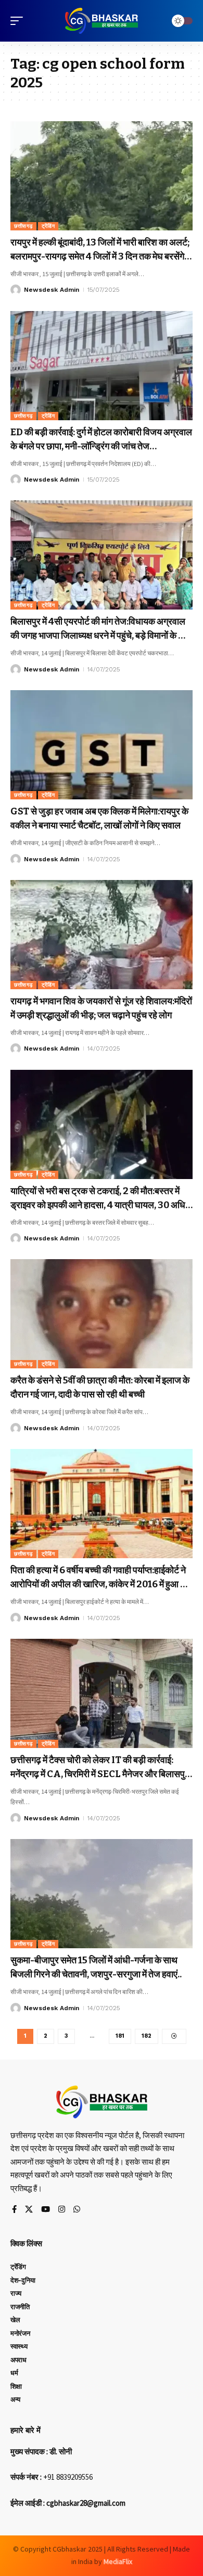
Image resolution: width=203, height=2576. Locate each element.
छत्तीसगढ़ (23, 226)
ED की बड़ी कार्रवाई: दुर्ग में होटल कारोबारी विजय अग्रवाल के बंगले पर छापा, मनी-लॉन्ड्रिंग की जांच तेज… (101, 439)
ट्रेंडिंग (48, 226)
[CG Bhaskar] (102, 21)
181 (120, 2036)
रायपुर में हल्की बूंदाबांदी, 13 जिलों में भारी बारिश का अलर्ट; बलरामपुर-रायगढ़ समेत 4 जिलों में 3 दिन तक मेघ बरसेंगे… (101, 249)
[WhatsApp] (77, 2210)
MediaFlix (118, 2561)
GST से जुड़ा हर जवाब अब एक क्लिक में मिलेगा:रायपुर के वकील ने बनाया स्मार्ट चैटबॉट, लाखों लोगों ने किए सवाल (99, 818)
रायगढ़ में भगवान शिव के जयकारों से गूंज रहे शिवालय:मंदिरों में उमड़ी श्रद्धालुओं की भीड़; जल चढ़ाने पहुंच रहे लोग (101, 1008)
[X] (29, 2210)
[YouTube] (46, 2210)
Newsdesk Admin (52, 290)
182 (147, 2036)
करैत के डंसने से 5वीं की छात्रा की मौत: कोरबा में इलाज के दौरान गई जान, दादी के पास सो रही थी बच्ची (100, 1387)
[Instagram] (62, 2210)
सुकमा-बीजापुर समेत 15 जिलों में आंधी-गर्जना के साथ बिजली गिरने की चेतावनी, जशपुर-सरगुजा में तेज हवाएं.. (96, 1967)
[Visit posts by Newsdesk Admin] (16, 290)
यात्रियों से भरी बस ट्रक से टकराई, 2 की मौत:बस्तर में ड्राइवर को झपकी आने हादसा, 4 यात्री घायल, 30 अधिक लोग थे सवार (101, 1199)
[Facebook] (14, 2210)
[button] (19, 21)
